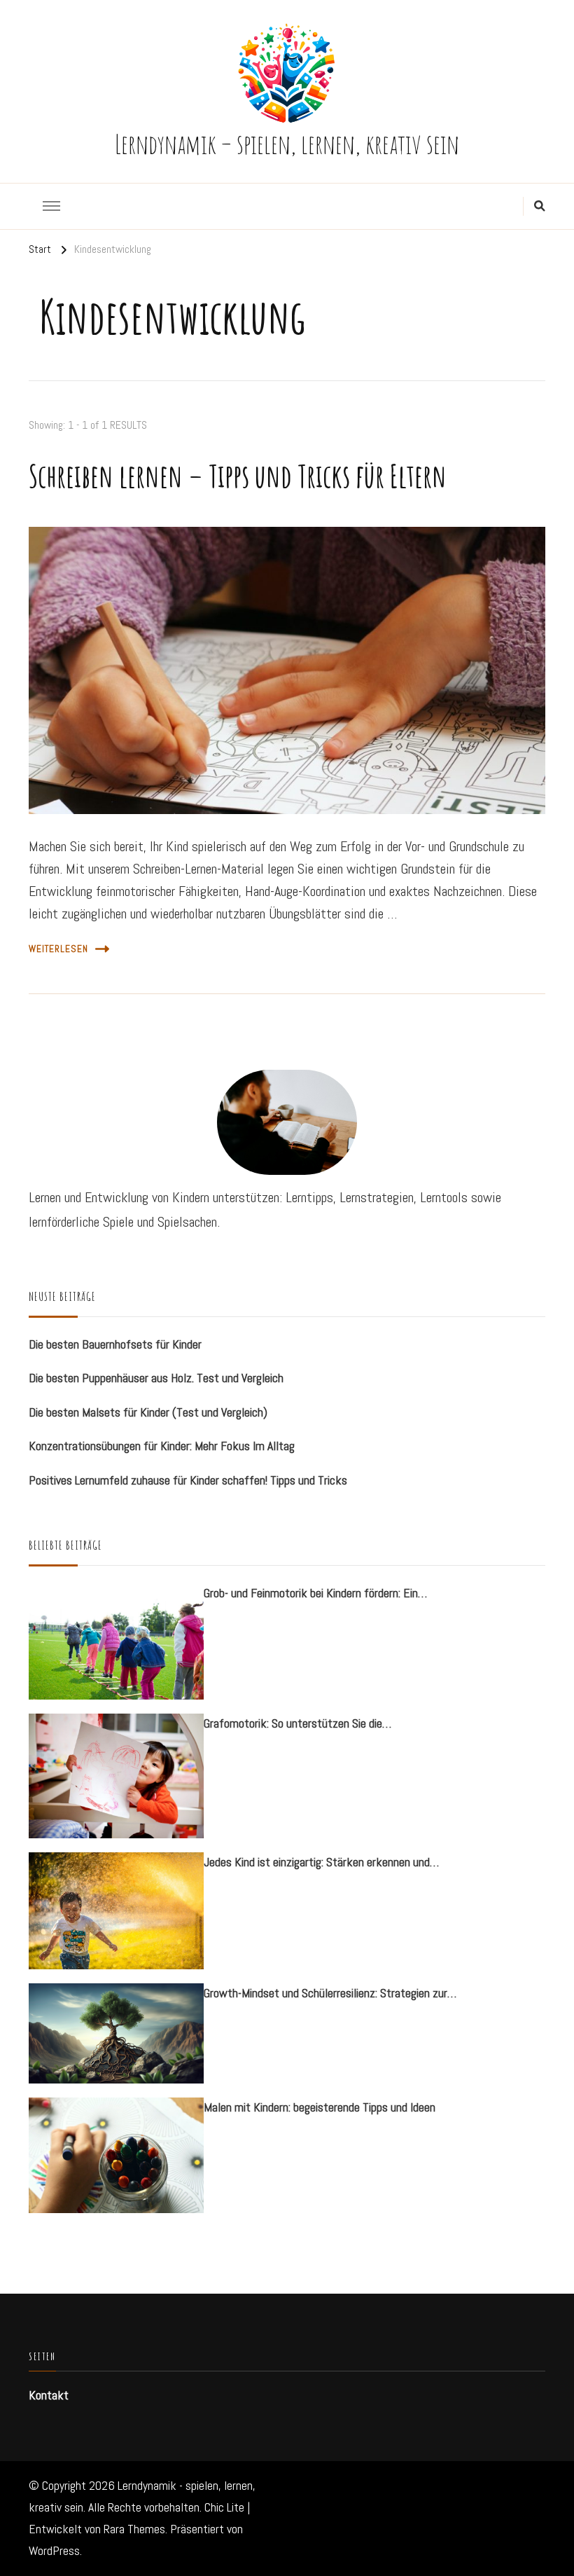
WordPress (54, 2551)
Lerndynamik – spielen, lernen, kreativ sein (287, 144)
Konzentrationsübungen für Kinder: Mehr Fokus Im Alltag (162, 1446)
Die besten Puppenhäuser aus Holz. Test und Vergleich (156, 1378)
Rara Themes (134, 2529)
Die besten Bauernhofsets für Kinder (115, 1344)
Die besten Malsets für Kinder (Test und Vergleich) (148, 1412)
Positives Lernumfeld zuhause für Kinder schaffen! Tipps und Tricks (188, 1480)
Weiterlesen (58, 949)
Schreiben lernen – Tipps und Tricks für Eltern (238, 476)
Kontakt (49, 2395)
